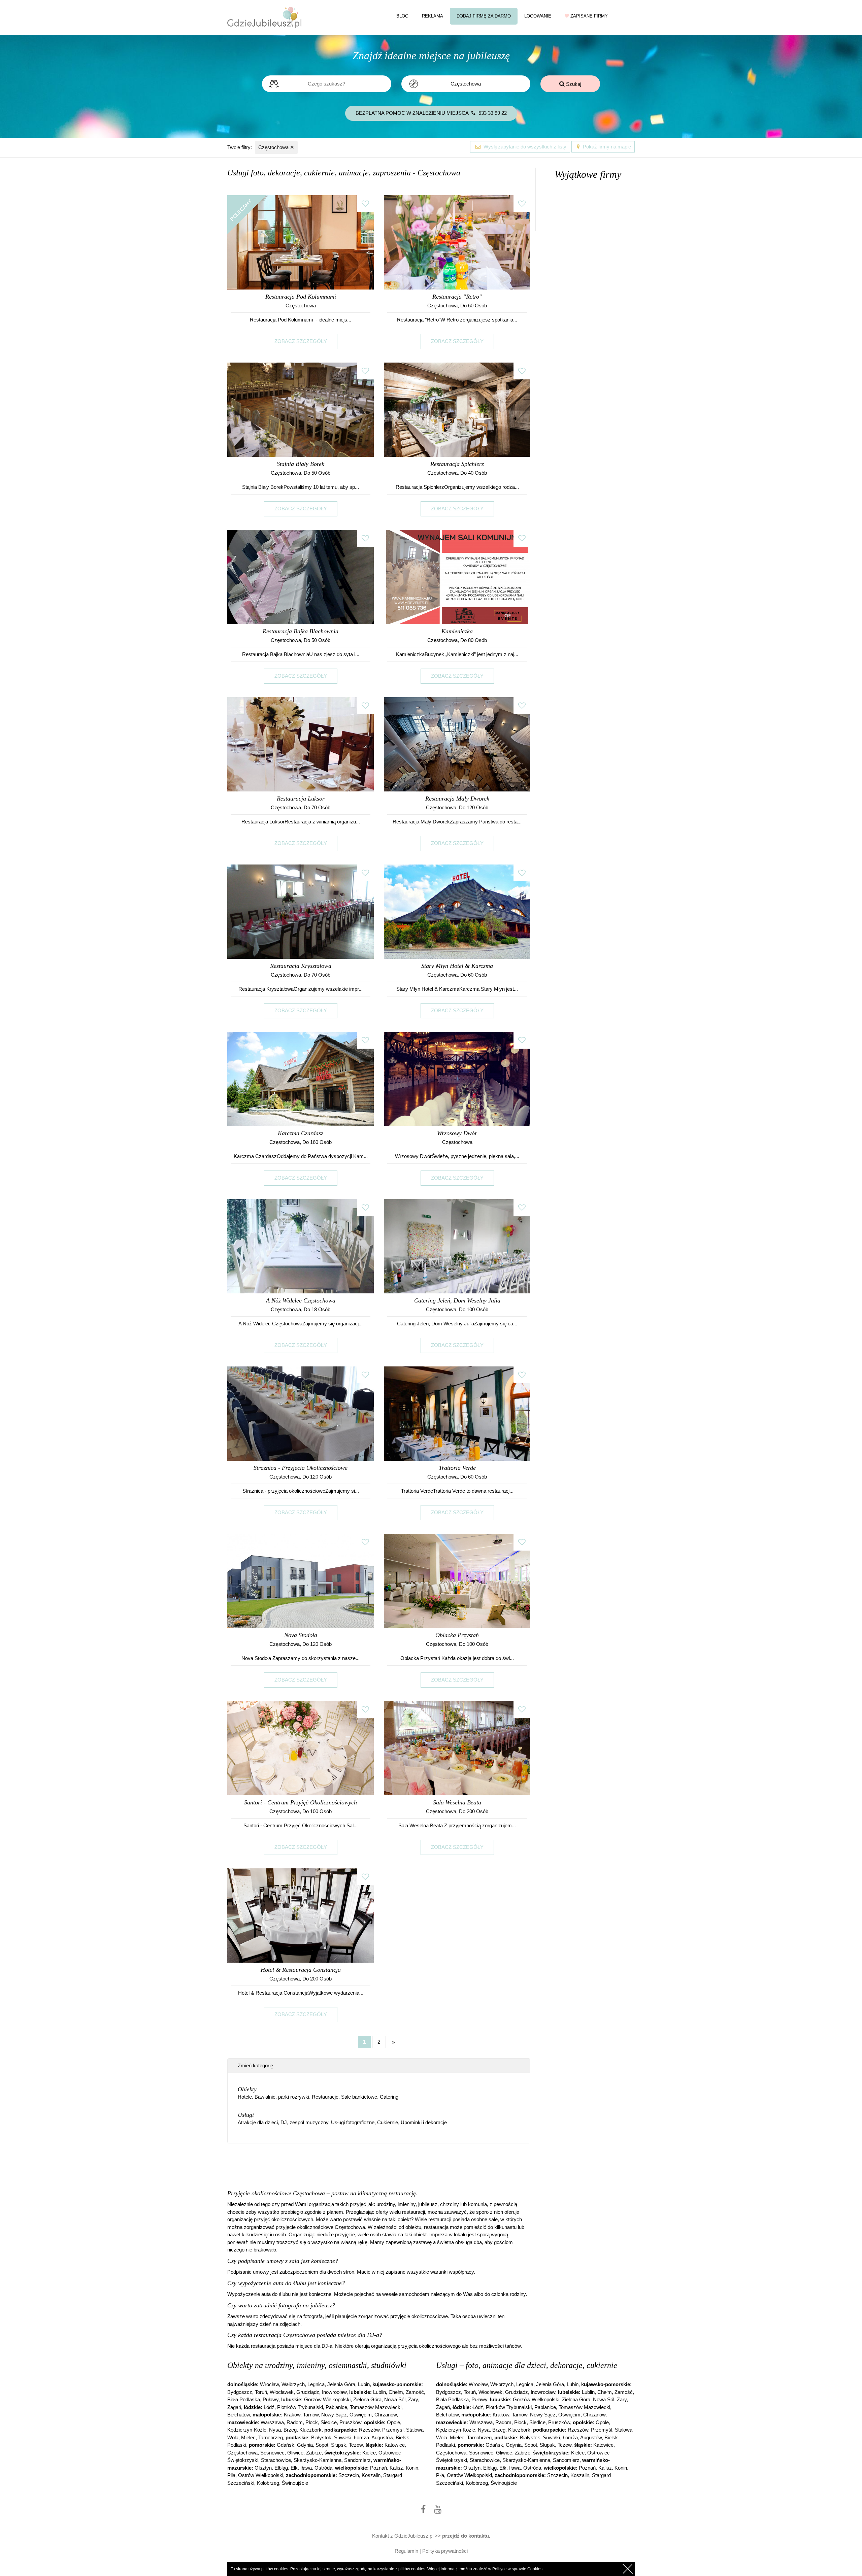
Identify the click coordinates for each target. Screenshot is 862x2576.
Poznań (378, 2468)
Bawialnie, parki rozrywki (282, 2097)
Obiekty (247, 2089)
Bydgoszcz (240, 2392)
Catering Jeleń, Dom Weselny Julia (457, 1300)
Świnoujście (295, 2483)
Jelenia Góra (341, 2384)
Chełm (396, 2392)
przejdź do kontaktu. (466, 2536)
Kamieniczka (457, 631)
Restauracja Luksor (301, 799)
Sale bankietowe (359, 2097)
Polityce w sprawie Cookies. (518, 2569)
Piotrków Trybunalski (300, 2407)
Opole (393, 2422)
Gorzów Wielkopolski (327, 2399)
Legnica (316, 2384)
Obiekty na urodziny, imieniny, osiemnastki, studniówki (317, 2365)
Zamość (415, 2392)
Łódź (269, 2407)
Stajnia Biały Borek (301, 464)
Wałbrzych (293, 2384)
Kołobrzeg (268, 2483)
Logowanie (538, 16)
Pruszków (350, 2422)
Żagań (234, 2407)
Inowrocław (334, 2392)
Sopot (322, 2445)
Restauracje (325, 2097)
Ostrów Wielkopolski (261, 2475)
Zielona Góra (367, 2399)
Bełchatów (239, 2415)
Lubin (364, 2384)
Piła (231, 2475)
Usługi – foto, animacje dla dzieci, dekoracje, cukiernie (527, 2365)
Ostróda (323, 2468)
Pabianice (336, 2407)
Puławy (271, 2399)
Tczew (356, 2445)
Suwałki (343, 2437)
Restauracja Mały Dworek (457, 799)
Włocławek (282, 2392)
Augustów (382, 2437)
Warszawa (272, 2422)
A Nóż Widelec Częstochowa (301, 1300)
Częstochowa (276, 147)
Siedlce (329, 2422)
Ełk (294, 2468)
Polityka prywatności (445, 2551)
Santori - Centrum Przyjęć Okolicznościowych (301, 1802)
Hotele (245, 2097)
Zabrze (314, 2453)
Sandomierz (357, 2460)
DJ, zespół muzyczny (304, 2122)
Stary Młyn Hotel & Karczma (457, 966)
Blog (402, 16)
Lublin (379, 2392)
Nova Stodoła (301, 1635)
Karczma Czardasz (301, 1133)
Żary (413, 2399)
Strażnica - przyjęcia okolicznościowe (301, 1468)
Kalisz (396, 2468)
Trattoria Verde (457, 1468)
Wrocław (269, 2384)
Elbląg (281, 2468)
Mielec (248, 2437)
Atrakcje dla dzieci (258, 2122)
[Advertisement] (379, 2169)
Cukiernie (388, 2122)
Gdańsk (286, 2445)
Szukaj (573, 84)
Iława (306, 2468)
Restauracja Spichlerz (457, 464)
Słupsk (339, 2445)
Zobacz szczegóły (301, 341)
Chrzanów (386, 2415)
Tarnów (311, 2415)
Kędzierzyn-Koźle (247, 2430)
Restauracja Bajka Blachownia (301, 631)
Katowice (395, 2445)
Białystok (321, 2437)
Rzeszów (369, 2430)
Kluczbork (310, 2430)
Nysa (275, 2430)
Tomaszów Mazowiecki (376, 2407)
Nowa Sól (395, 2399)
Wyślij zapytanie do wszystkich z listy (524, 147)
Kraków (292, 2415)
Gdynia (305, 2445)
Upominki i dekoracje (424, 2122)
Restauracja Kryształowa (301, 966)
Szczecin (349, 2475)
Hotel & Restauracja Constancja (301, 1970)
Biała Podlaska (244, 2399)
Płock (312, 2422)
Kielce (369, 2453)
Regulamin (406, 2551)
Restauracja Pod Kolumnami (301, 297)
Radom (295, 2422)
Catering (389, 2097)
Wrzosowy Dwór (457, 1133)
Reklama (433, 16)
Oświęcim (361, 2415)
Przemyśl (393, 2430)
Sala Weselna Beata (457, 1802)
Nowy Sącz (334, 2415)
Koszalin (371, 2475)
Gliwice (295, 2453)
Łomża (361, 2437)
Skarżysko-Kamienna (318, 2460)
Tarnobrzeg (271, 2437)
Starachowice (276, 2460)
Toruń (261, 2392)
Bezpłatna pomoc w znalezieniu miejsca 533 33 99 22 (431, 113)
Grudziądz (308, 2392)
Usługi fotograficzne (353, 2122)
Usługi (246, 2115)
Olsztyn (263, 2468)
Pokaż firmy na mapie (606, 147)
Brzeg (290, 2430)
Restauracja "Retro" (457, 297)
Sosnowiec (272, 2453)
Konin (412, 2468)
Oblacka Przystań (457, 1635)
